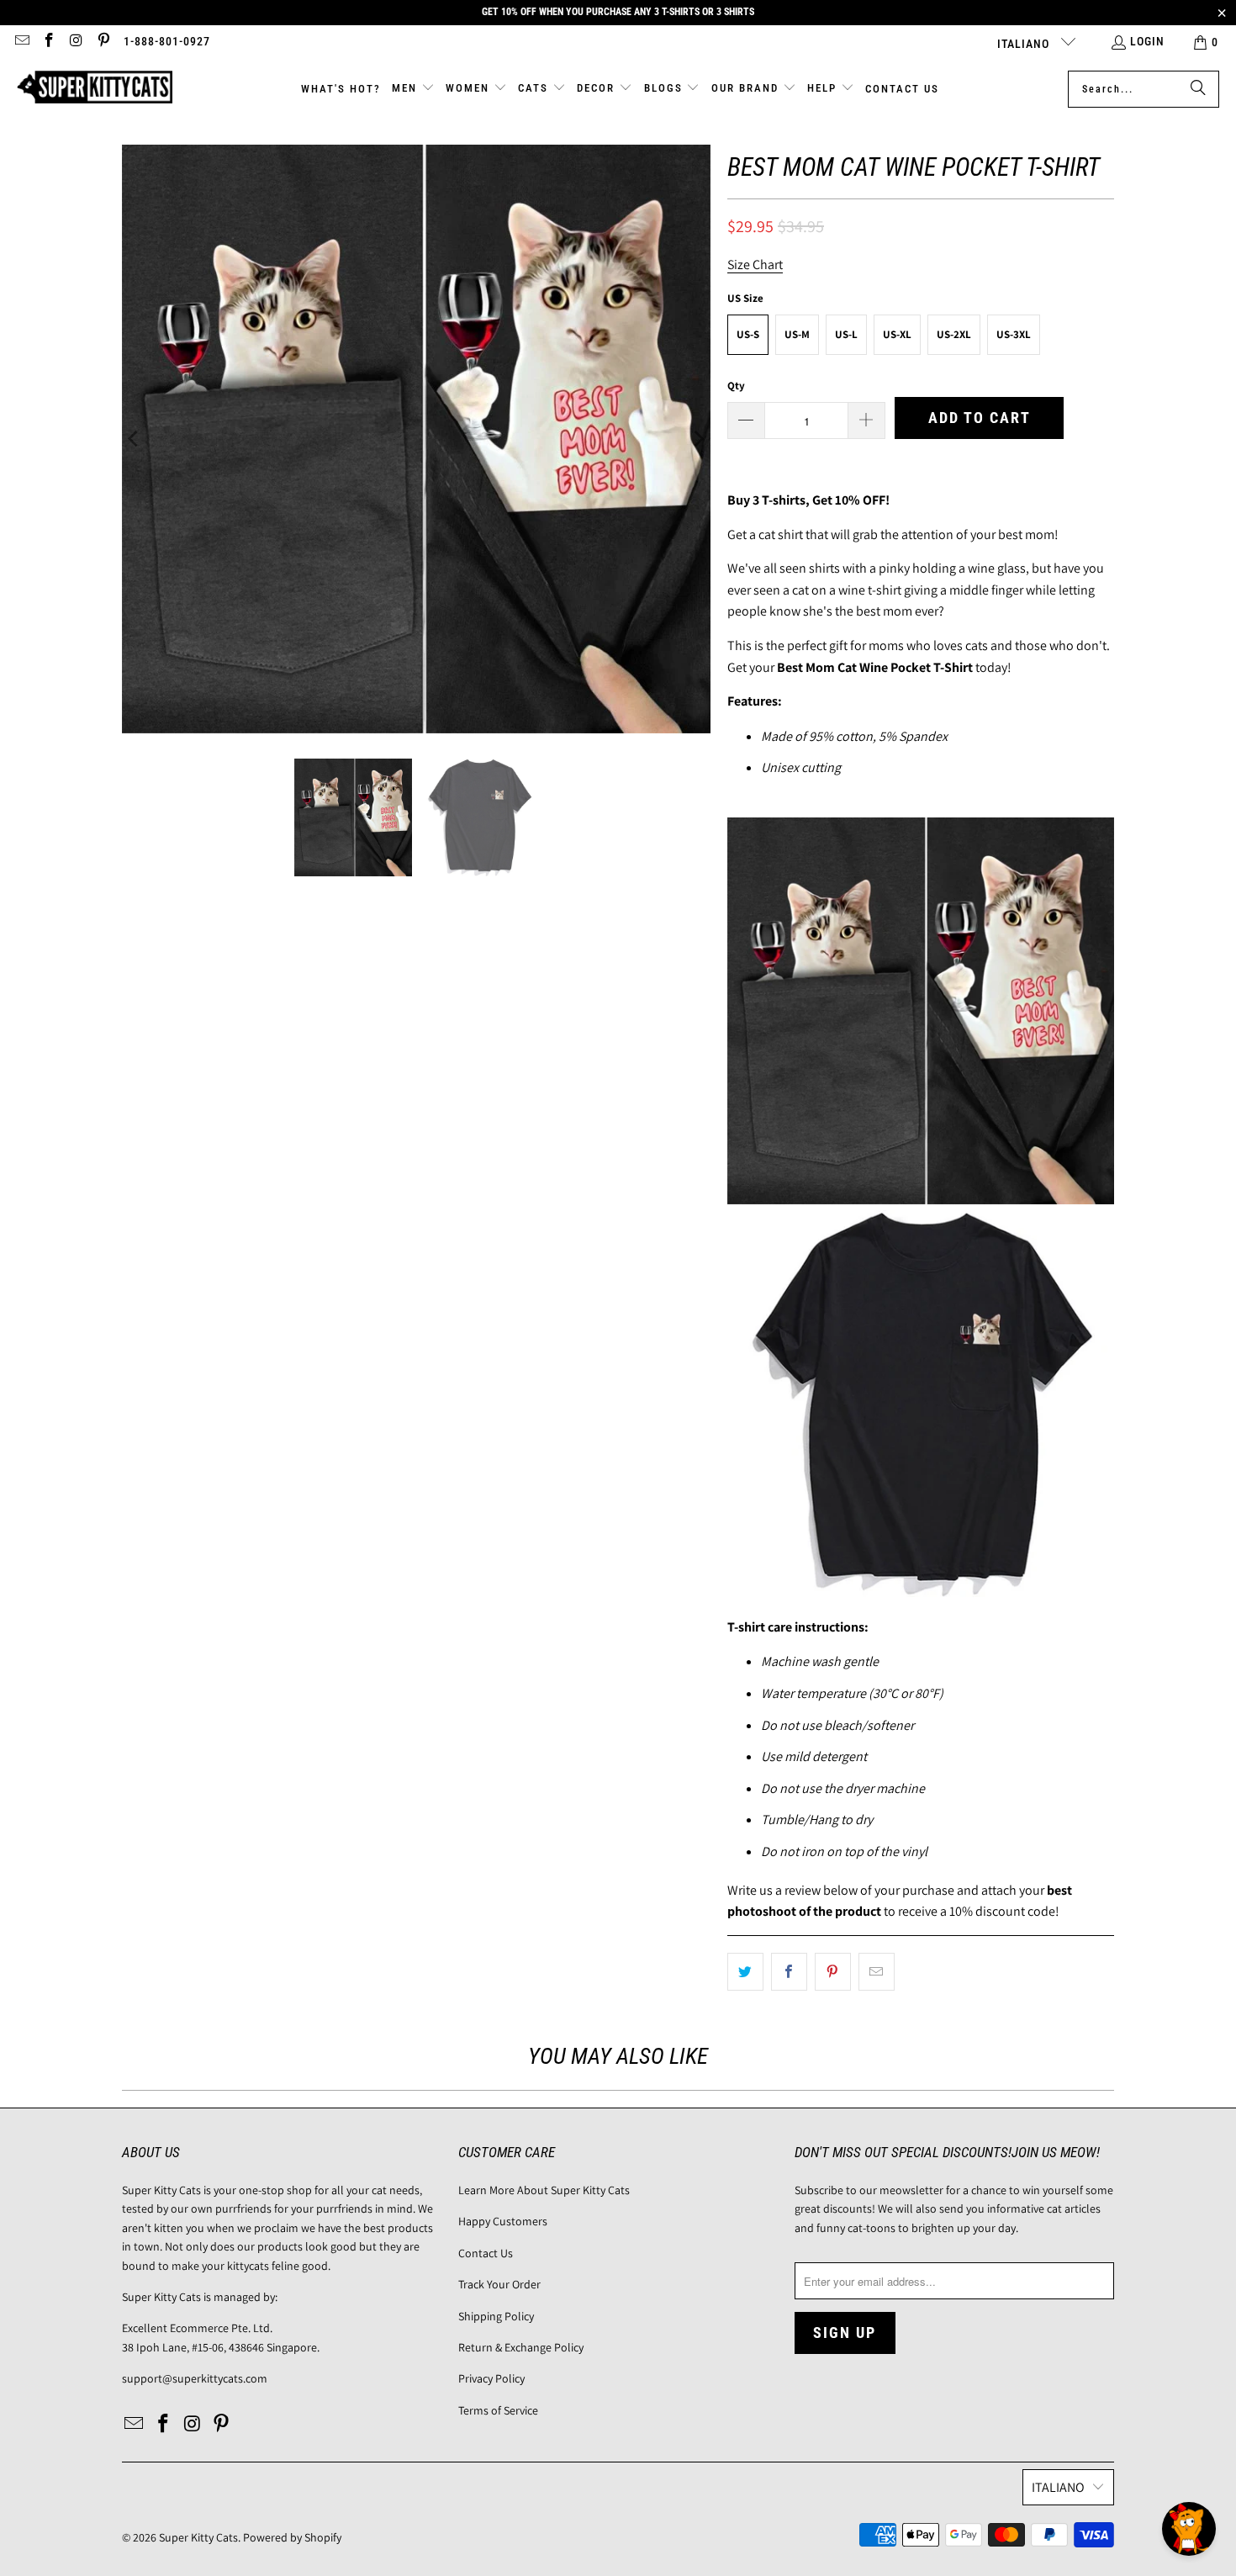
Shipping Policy (496, 2316)
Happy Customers (503, 2221)
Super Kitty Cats (198, 2537)
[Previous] (135, 439)
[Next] (698, 439)
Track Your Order (499, 2284)
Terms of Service (498, 2410)
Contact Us (486, 2253)
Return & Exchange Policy (521, 2347)
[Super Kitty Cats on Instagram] (76, 42)
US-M (797, 334)
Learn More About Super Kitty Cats (544, 2190)
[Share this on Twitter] (745, 1972)
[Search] (1198, 89)
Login (1147, 41)
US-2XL (954, 334)
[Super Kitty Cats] (95, 89)
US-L (846, 334)
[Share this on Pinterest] (833, 1972)
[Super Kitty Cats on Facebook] (49, 42)
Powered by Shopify (292, 2537)
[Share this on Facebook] (789, 1972)
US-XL (897, 334)
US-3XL (1014, 334)
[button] (413, 89)
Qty (736, 386)
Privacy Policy (491, 2378)
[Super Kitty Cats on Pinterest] (103, 42)
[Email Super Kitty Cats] (21, 42)
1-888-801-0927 (167, 41)
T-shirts (784, 500)
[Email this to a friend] (877, 1972)
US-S (748, 334)
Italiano (1025, 44)
